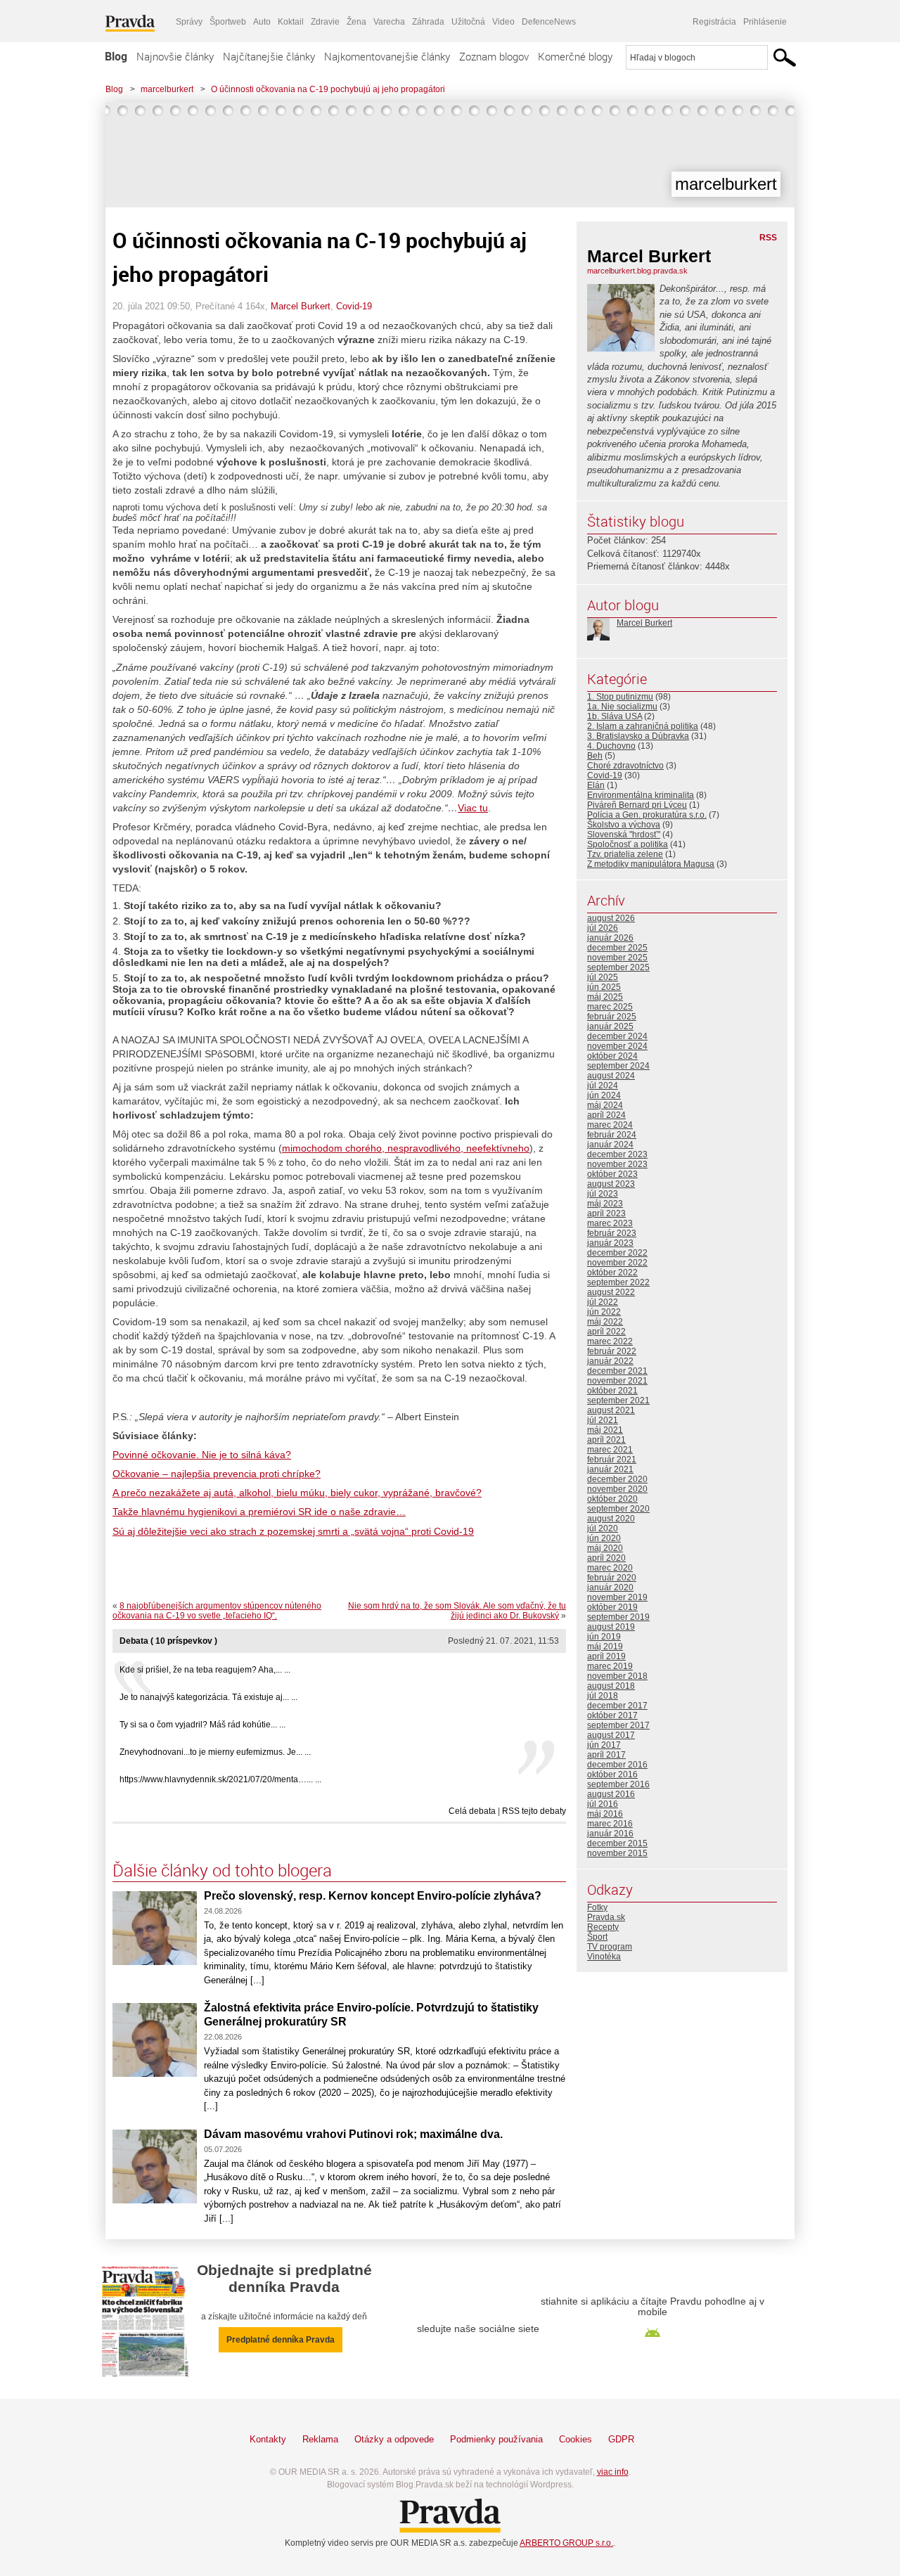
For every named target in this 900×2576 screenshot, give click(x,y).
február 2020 (612, 1578)
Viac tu (473, 808)
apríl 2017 (606, 1755)
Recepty (603, 1927)
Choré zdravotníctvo (625, 766)
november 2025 (617, 958)
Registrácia (714, 22)
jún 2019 (604, 1637)
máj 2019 (605, 1647)
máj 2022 (605, 1322)
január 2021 (610, 1469)
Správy (189, 22)
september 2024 (618, 1066)
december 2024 (617, 1036)
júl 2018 (603, 1696)
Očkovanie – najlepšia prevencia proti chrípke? (217, 1474)
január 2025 (610, 1026)
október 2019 (612, 1607)
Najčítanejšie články (269, 56)
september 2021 (618, 1400)
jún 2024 (604, 1095)
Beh (595, 756)
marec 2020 (610, 1568)
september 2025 (618, 967)
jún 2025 (604, 987)
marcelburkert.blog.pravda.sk (637, 271)
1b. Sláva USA (615, 716)
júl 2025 (603, 977)
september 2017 (618, 1725)
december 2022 (617, 1253)
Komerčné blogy (575, 56)
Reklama (320, 2439)
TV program (610, 1947)
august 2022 (611, 1292)
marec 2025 (610, 1007)
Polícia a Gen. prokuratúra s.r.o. (647, 815)
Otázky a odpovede (394, 2439)
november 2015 (617, 1853)
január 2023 (610, 1243)
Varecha (389, 22)
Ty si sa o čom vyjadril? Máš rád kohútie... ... (202, 1725)
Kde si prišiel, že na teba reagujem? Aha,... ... (205, 1670)
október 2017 (612, 1715)
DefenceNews (549, 22)
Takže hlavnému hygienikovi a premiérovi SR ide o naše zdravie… (259, 1512)
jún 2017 (604, 1745)
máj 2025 (605, 997)
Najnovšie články (175, 56)
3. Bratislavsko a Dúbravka (638, 736)
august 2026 (611, 918)
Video (503, 22)
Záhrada (428, 22)
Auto (262, 22)
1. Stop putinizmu (620, 697)
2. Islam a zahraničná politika (643, 726)
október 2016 (612, 1775)
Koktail (291, 22)
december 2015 (617, 1843)
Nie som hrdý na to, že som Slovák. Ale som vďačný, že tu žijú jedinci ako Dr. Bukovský (457, 1611)
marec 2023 (610, 1223)
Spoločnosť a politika (628, 844)
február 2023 (612, 1233)
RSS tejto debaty (534, 1811)
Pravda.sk (606, 1917)
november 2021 (617, 1381)
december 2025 (617, 948)
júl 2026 (603, 928)
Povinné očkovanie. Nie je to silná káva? (202, 1455)
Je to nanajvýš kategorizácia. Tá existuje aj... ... (208, 1697)
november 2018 (617, 1676)
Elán (596, 785)
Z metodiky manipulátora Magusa (651, 864)
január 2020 (610, 1588)
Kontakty (268, 2439)
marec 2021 (610, 1450)
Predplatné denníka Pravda (281, 2340)
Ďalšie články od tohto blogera (222, 1870)
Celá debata (472, 1811)
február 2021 (612, 1460)
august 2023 (611, 1184)
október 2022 (612, 1273)
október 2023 (612, 1174)
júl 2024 (603, 1086)
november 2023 (617, 1164)
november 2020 (617, 1489)
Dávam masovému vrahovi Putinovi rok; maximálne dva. (353, 2134)
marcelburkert (167, 89)
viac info (613, 2472)
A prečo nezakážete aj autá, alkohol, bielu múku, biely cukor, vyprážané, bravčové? (297, 1493)
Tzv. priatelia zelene (625, 854)
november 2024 (617, 1046)
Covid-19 (354, 306)
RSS (768, 238)
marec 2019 (610, 1666)
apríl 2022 (606, 1332)
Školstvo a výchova (624, 825)
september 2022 (618, 1282)
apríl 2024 (606, 1115)
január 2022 (610, 1361)
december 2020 (617, 1479)
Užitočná (468, 22)
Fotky (597, 1907)
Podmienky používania (496, 2439)
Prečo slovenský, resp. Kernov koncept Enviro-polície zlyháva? (373, 1896)
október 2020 (612, 1499)
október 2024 (612, 1056)
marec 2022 (610, 1341)
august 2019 (611, 1627)
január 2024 (610, 1145)
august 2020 (611, 1519)
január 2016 (610, 1834)
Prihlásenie (765, 22)
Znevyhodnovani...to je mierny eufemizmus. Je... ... (215, 1752)
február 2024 (612, 1135)
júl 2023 (603, 1194)
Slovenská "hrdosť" (624, 835)
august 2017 (611, 1735)
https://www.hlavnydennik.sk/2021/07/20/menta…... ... (220, 1779)
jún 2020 (604, 1538)
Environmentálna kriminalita (641, 795)
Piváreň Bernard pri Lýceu (637, 805)
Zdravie (325, 22)
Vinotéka (604, 1957)
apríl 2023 (606, 1213)
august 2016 (611, 1794)
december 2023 (617, 1154)
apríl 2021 (606, 1440)
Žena (356, 22)
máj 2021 (605, 1430)
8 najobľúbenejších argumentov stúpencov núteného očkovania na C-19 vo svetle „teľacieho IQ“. (217, 1611)
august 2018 (611, 1686)
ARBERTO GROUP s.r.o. (566, 2543)
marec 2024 (610, 1125)
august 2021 (611, 1410)
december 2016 (617, 1765)
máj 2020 (605, 1548)
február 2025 (612, 1017)
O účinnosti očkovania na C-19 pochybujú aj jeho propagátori (328, 89)
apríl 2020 (606, 1558)
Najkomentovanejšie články (387, 56)
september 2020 (618, 1509)
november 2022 (617, 1263)
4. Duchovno (611, 746)
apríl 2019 (606, 1656)
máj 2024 (605, 1105)
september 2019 (618, 1617)
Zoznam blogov (494, 56)
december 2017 (617, 1706)
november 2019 (617, 1597)
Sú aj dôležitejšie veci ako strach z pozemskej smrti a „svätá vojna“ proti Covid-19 (293, 1531)
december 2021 (617, 1371)
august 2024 (611, 1076)
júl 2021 (603, 1420)
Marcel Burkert (301, 306)
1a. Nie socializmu (622, 707)
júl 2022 (603, 1302)
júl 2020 (603, 1528)
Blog (116, 56)
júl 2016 (603, 1804)
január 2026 (610, 938)
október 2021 (612, 1391)
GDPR (621, 2439)
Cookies (576, 2439)
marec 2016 (610, 1824)
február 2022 (612, 1351)
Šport (597, 1937)
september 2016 (618, 1784)
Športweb (228, 22)
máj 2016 (605, 1814)
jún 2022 (604, 1312)
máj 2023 (605, 1204)
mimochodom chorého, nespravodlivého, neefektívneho (406, 1148)
